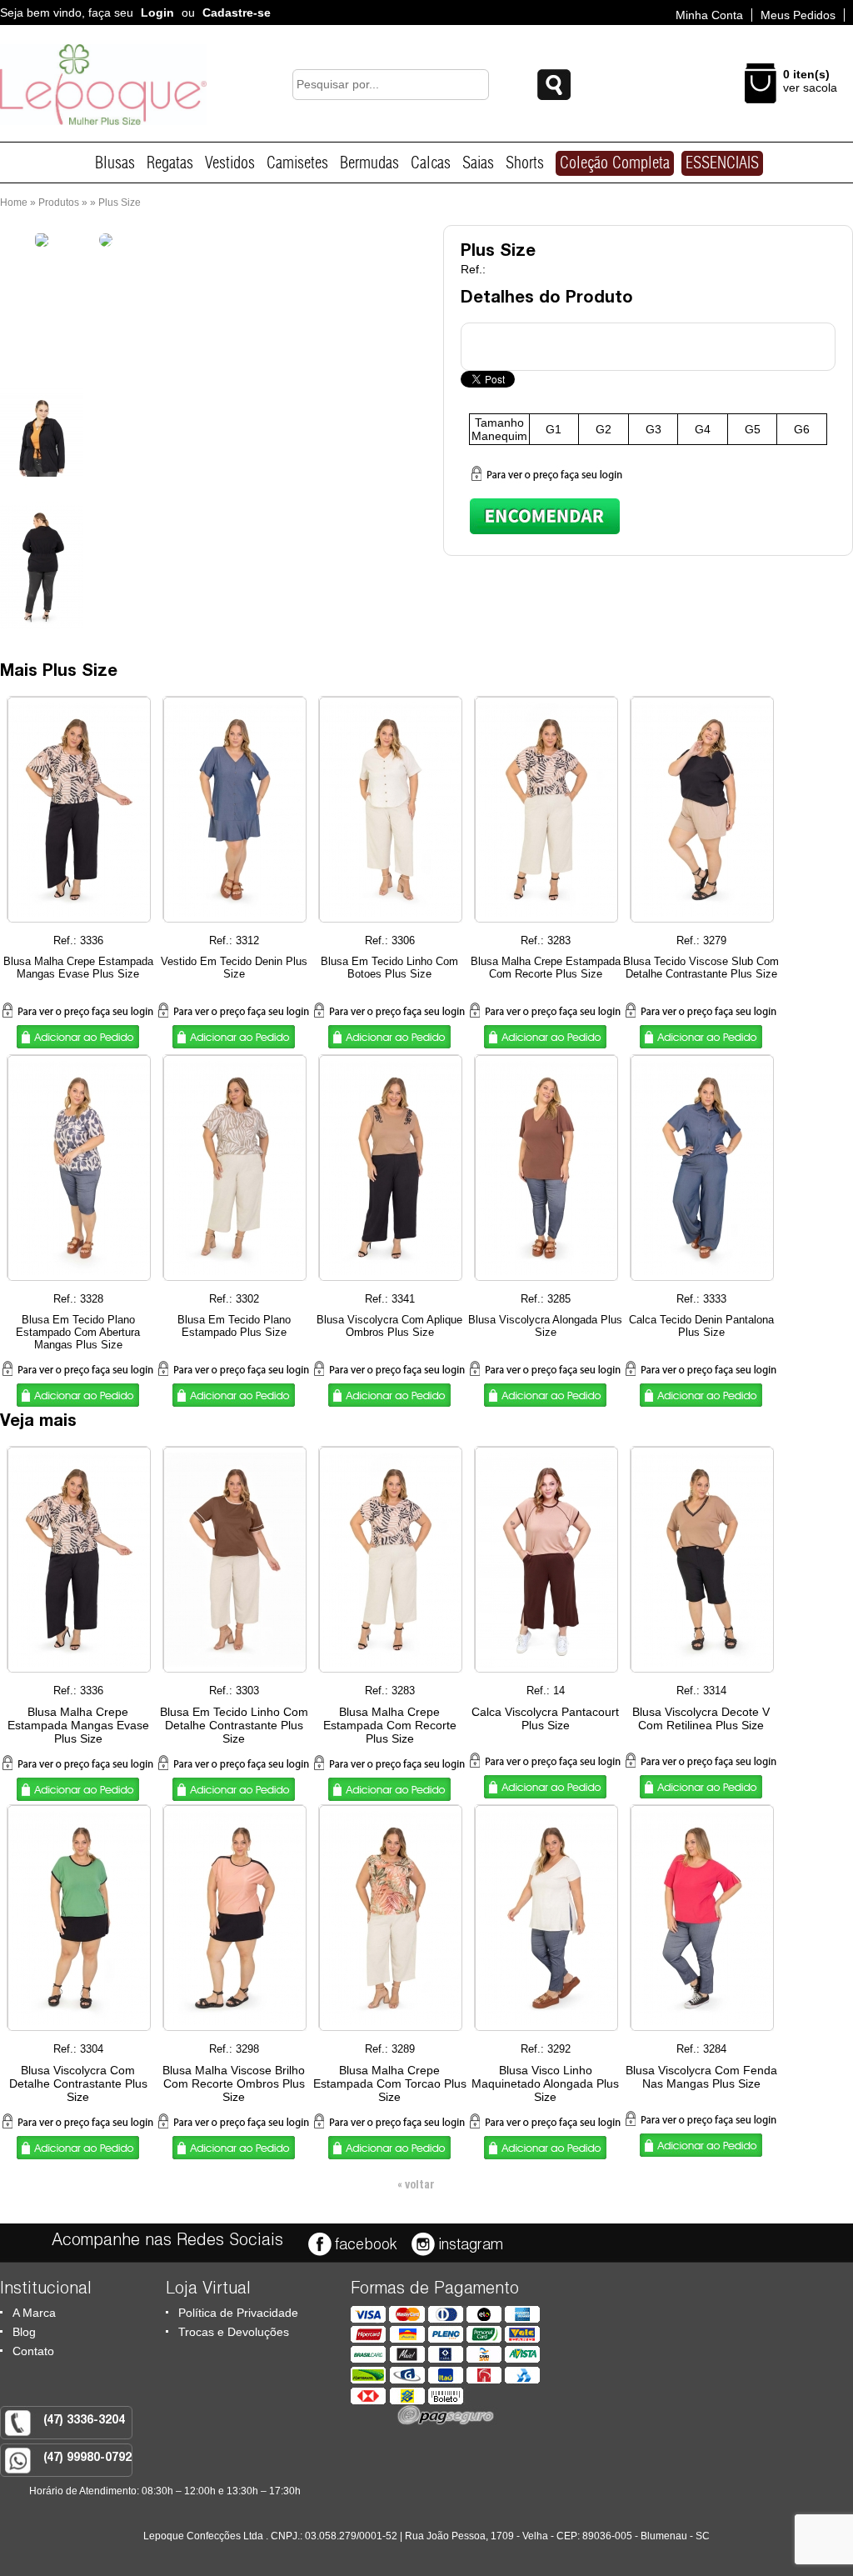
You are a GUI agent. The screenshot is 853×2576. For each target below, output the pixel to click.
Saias (478, 163)
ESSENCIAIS (722, 163)
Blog (24, 2332)
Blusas (115, 163)
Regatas (170, 163)
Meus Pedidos (798, 15)
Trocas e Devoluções (234, 2332)
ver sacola (810, 88)
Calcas (431, 163)
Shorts (525, 163)
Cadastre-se (237, 13)
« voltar (416, 2186)
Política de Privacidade (238, 2313)
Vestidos (230, 163)
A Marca (34, 2313)
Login (157, 13)
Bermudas (369, 163)
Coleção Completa (615, 163)
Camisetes (297, 163)
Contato (33, 2351)
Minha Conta (709, 15)
